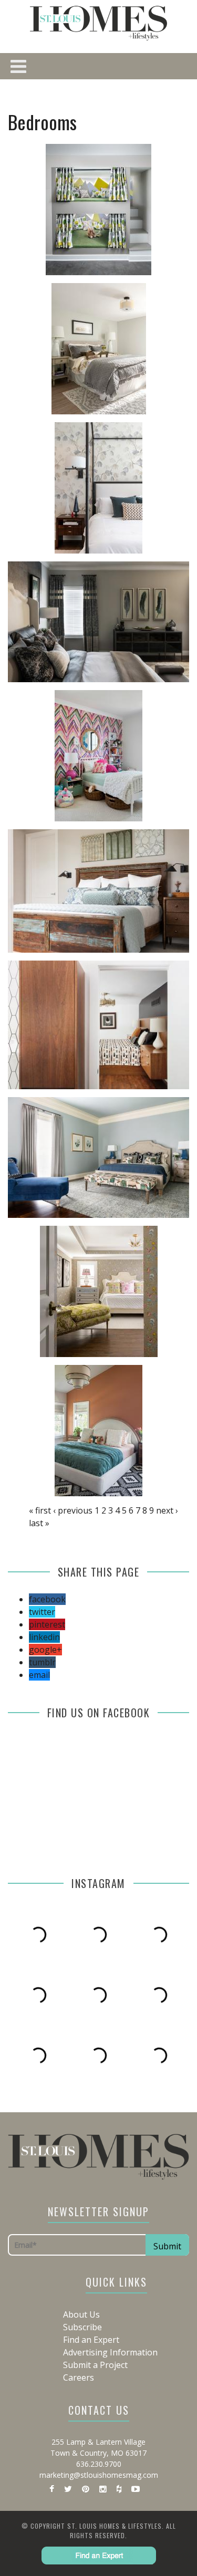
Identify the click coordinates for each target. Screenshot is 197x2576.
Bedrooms (120, 223)
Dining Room (120, 244)
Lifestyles (93, 351)
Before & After (112, 118)
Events (94, 437)
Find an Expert (94, 415)
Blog (94, 458)
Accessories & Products (112, 139)
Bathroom (120, 202)
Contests (93, 394)
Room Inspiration (112, 181)
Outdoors (93, 329)
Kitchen (120, 265)
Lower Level (120, 307)
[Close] (16, 16)
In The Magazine (94, 372)
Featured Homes (112, 76)
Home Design (94, 55)
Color (112, 160)
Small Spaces (112, 97)
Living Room (120, 286)
